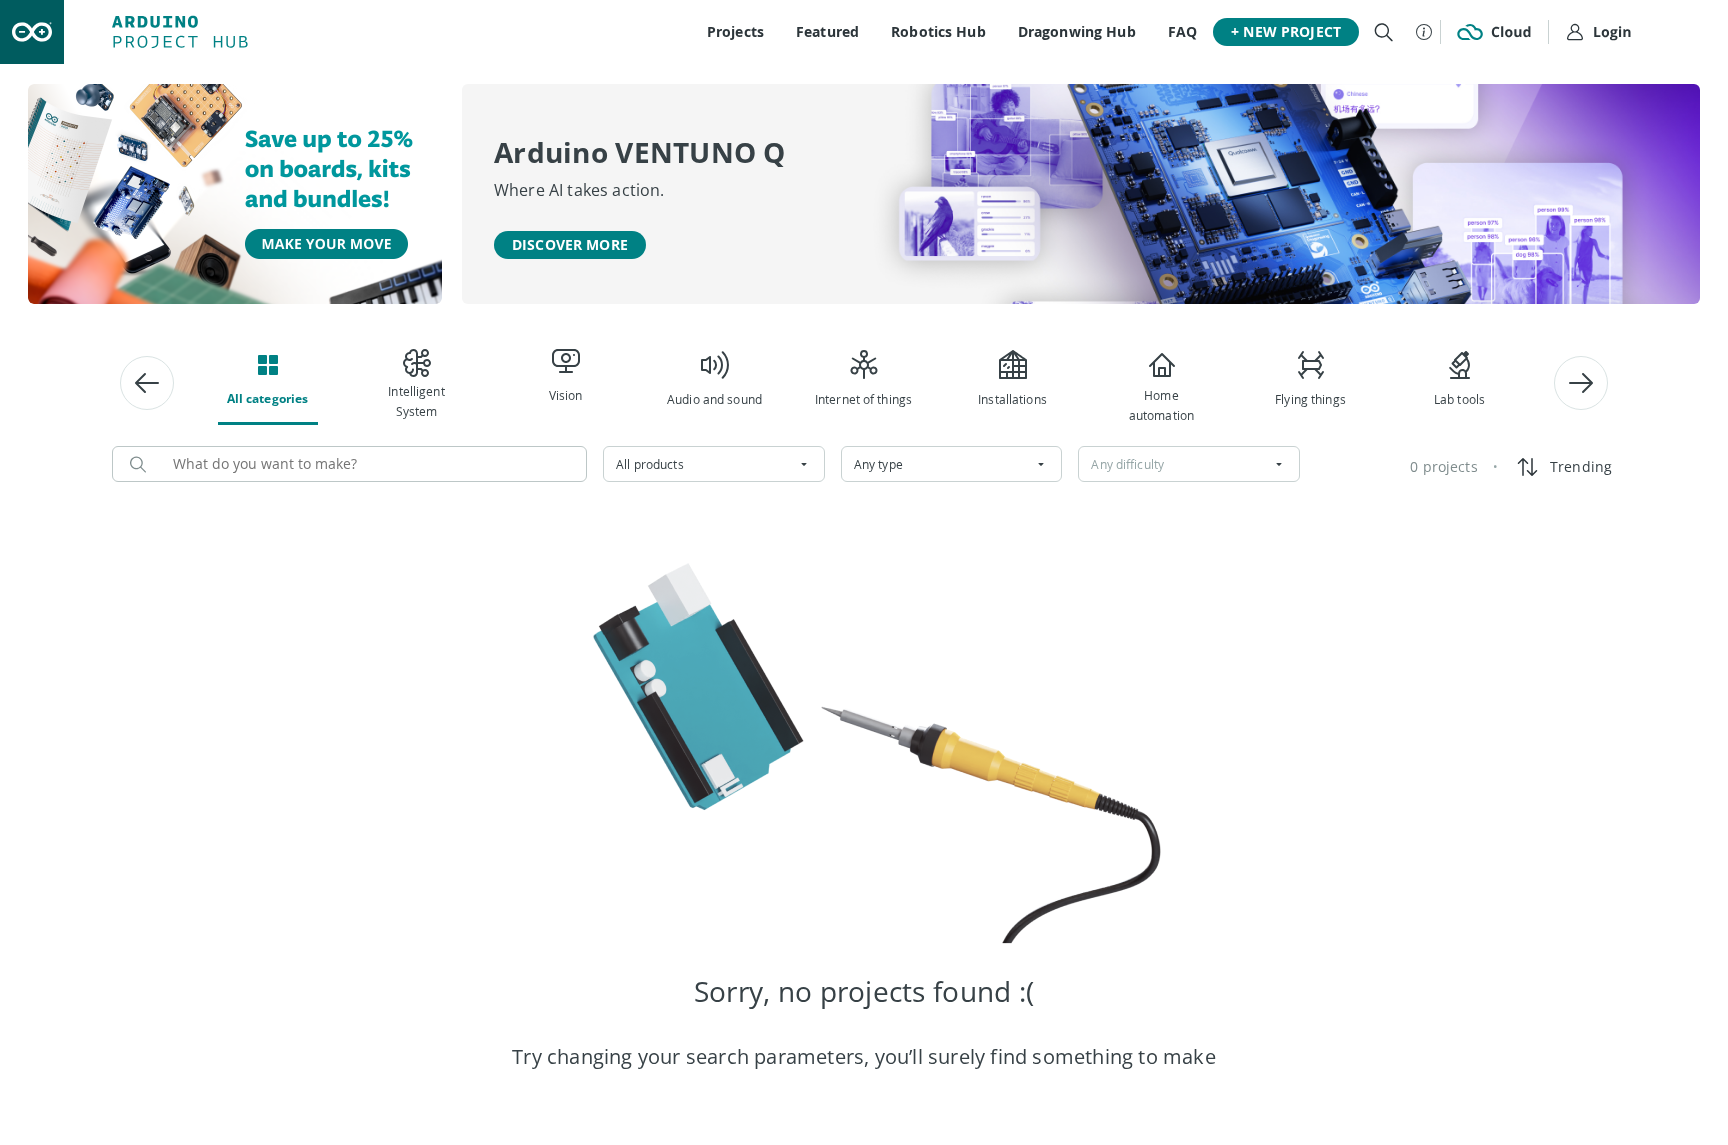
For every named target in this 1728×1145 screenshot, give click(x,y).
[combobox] (714, 464)
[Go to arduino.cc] (32, 32)
